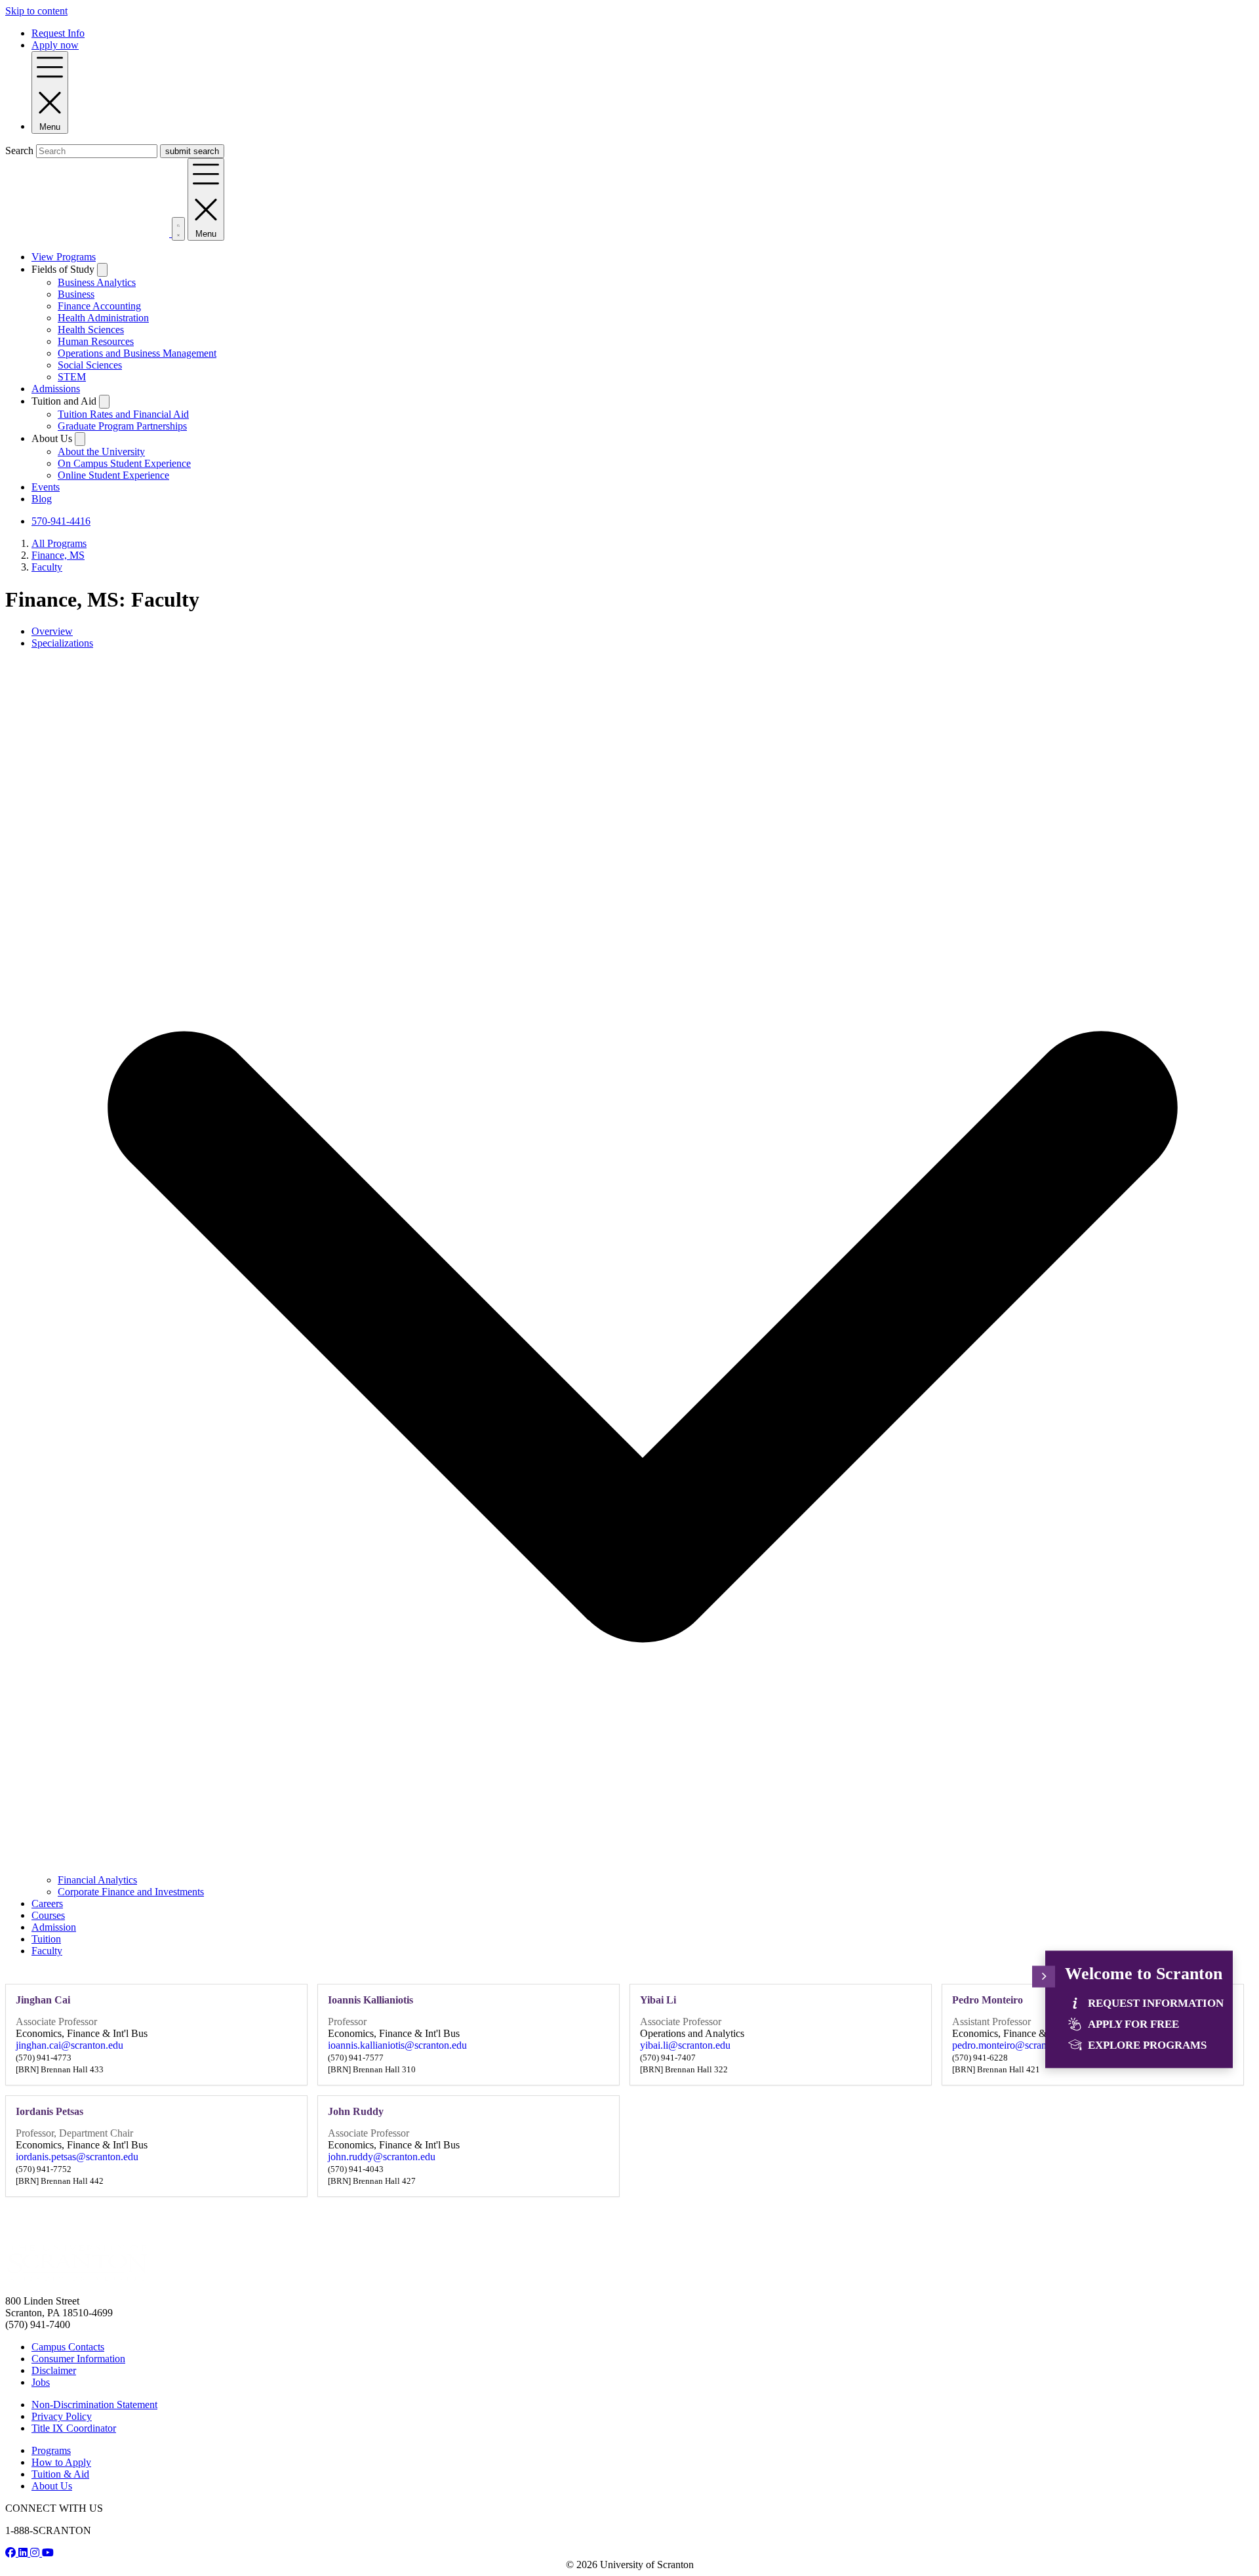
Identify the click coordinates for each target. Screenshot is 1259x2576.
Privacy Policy (62, 2416)
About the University (101, 452)
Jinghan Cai (43, 2000)
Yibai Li (658, 2000)
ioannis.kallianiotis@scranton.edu (397, 2045)
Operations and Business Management (137, 353)
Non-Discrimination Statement (94, 2405)
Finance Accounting (99, 306)
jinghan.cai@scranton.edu (70, 2045)
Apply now (55, 45)
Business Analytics (97, 282)
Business (76, 294)
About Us (52, 2486)
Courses (48, 1915)
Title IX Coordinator (74, 2428)
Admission (54, 1927)
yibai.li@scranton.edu (685, 2045)
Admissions (56, 389)
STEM (72, 377)
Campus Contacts (68, 2347)
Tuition (46, 1939)
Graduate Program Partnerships (122, 426)
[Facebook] (12, 2553)
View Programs (64, 257)
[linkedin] (24, 2553)
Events (46, 487)
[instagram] (36, 2553)
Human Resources (96, 341)
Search (19, 151)
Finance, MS (58, 555)
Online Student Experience (113, 475)
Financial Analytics (97, 1880)
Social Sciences (90, 365)
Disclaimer (54, 2370)
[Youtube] (48, 2553)
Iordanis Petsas (50, 2111)
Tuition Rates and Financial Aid (123, 414)
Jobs (41, 2382)
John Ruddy (356, 2111)
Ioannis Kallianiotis (370, 2000)
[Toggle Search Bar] (178, 229)
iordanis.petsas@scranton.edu (77, 2157)
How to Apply (61, 2462)
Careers (47, 1903)
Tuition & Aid (60, 2474)
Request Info (58, 33)
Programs (51, 2450)
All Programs (59, 543)
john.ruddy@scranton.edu (382, 2157)
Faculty (47, 567)
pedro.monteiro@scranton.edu (1015, 2045)
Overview (52, 631)
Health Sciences (91, 330)
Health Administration (103, 318)
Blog (42, 499)
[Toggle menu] (1044, 1976)
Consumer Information (78, 2359)
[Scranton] (77, 2279)
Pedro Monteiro (988, 2000)
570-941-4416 (61, 521)
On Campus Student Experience (124, 463)
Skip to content (36, 11)
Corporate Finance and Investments (131, 1892)
